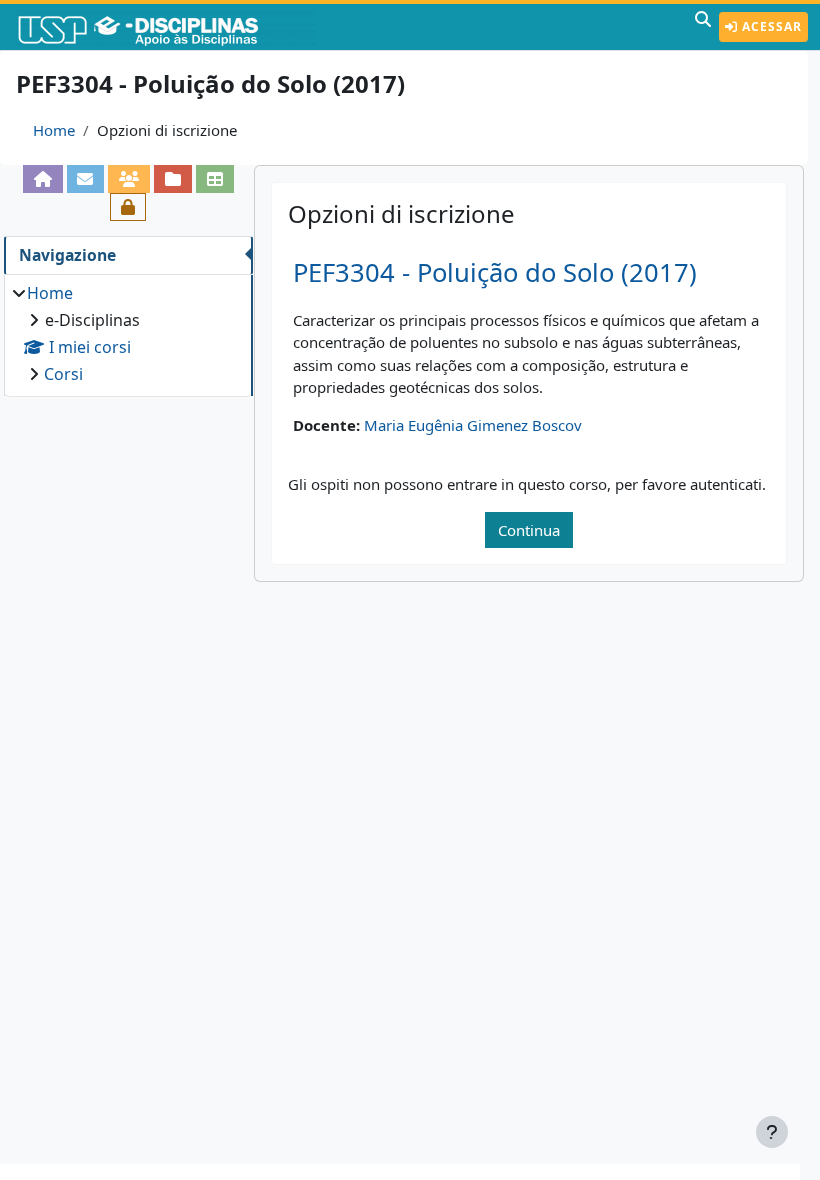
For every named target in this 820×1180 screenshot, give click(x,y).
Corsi (63, 374)
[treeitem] (128, 333)
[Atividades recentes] (173, 179)
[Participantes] (129, 179)
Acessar (770, 26)
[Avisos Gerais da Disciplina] (86, 179)
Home (54, 130)
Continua (529, 530)
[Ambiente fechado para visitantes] (128, 207)
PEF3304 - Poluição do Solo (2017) (495, 272)
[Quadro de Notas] (215, 179)
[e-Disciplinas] (168, 27)
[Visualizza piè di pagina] (772, 1132)
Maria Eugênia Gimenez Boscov (473, 425)
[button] (703, 27)
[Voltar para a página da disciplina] (43, 179)
